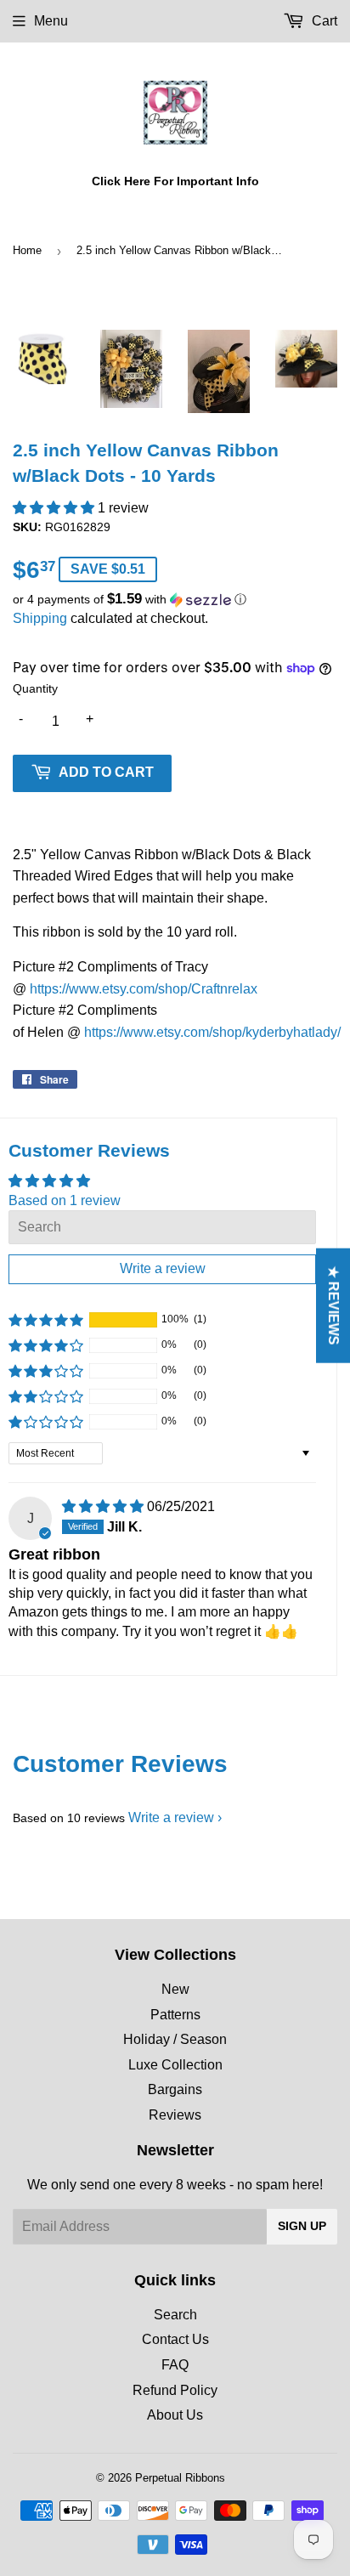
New (175, 1989)
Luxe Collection (175, 2065)
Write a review (171, 1817)
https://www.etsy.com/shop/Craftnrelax (144, 989)
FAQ (175, 2365)
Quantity (35, 688)
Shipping (40, 618)
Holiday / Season (175, 2039)
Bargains (175, 2089)
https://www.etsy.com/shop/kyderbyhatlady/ (212, 1032)
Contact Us (175, 2339)
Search (175, 2315)
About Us (175, 2415)
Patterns (175, 2015)
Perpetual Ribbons (180, 2478)
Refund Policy (175, 2390)
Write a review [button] (163, 1268)
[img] (104, 1506)
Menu (51, 21)
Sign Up (302, 2226)
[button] (55, 508)
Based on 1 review (65, 1200)
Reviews (175, 2115)
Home (27, 250)
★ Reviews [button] (333, 1305)
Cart (323, 21)
